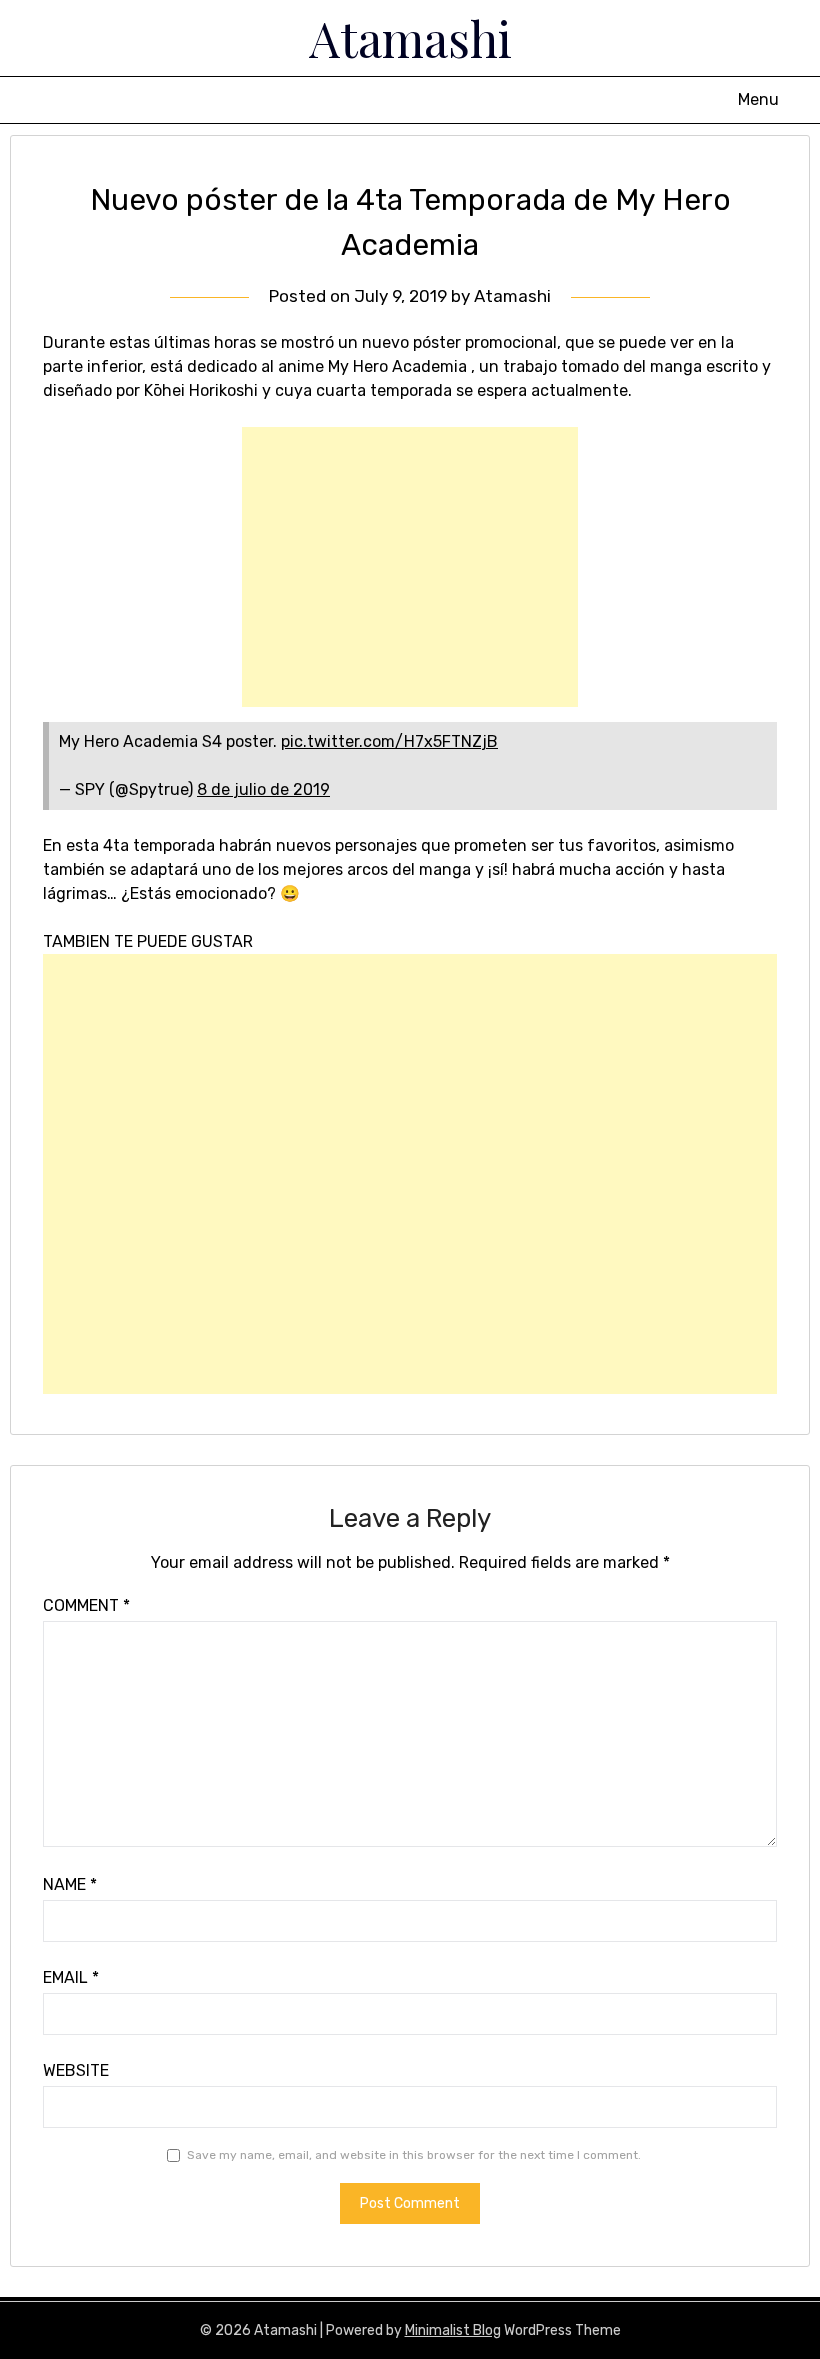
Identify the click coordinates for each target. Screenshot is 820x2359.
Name (70, 1884)
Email (71, 1977)
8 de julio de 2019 (263, 789)
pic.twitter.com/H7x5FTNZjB (389, 741)
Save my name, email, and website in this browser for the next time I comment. (414, 2155)
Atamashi (410, 38)
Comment (86, 1605)
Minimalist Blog (453, 2330)
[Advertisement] (410, 567)
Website (76, 2070)
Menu (758, 99)
